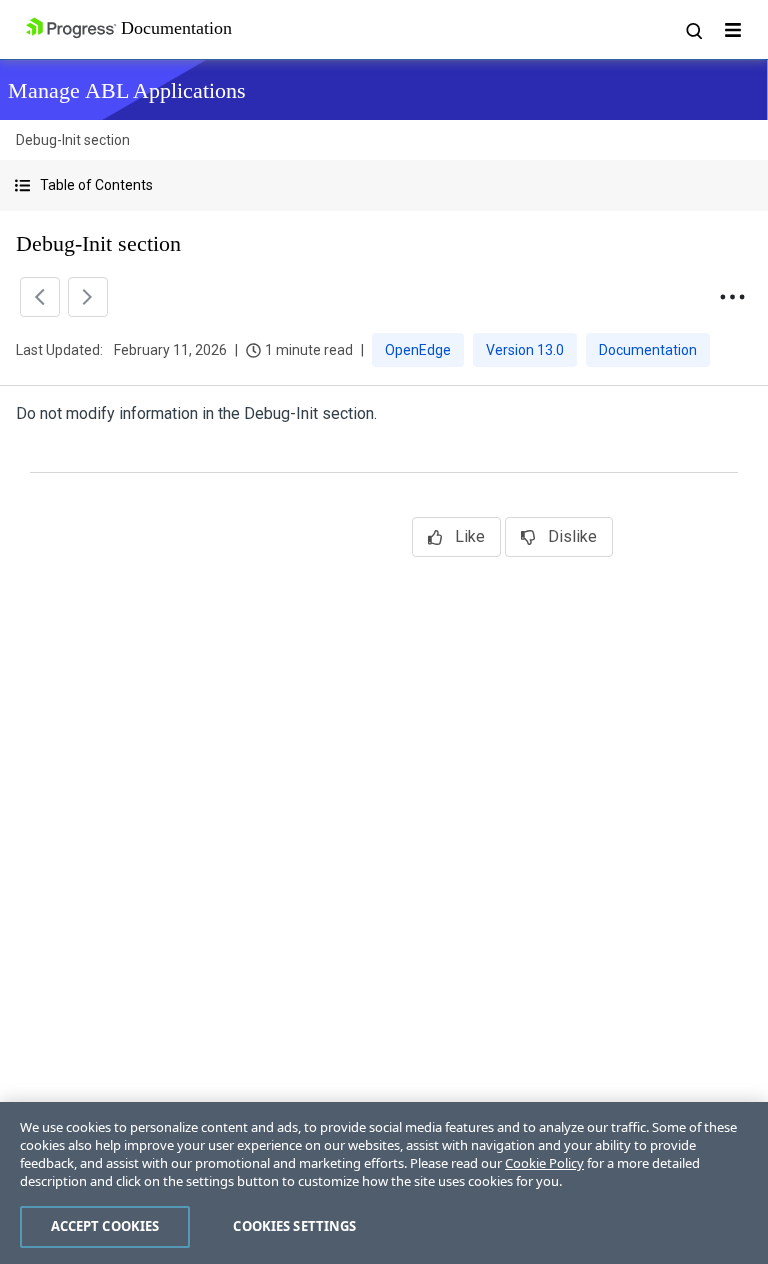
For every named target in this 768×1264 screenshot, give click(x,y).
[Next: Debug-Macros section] (88, 297)
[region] (384, 1183)
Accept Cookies (105, 1226)
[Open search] (693, 30)
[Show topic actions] (732, 297)
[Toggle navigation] (733, 30)
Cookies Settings (294, 1226)
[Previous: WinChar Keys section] (40, 297)
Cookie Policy (544, 1163)
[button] (384, 185)
